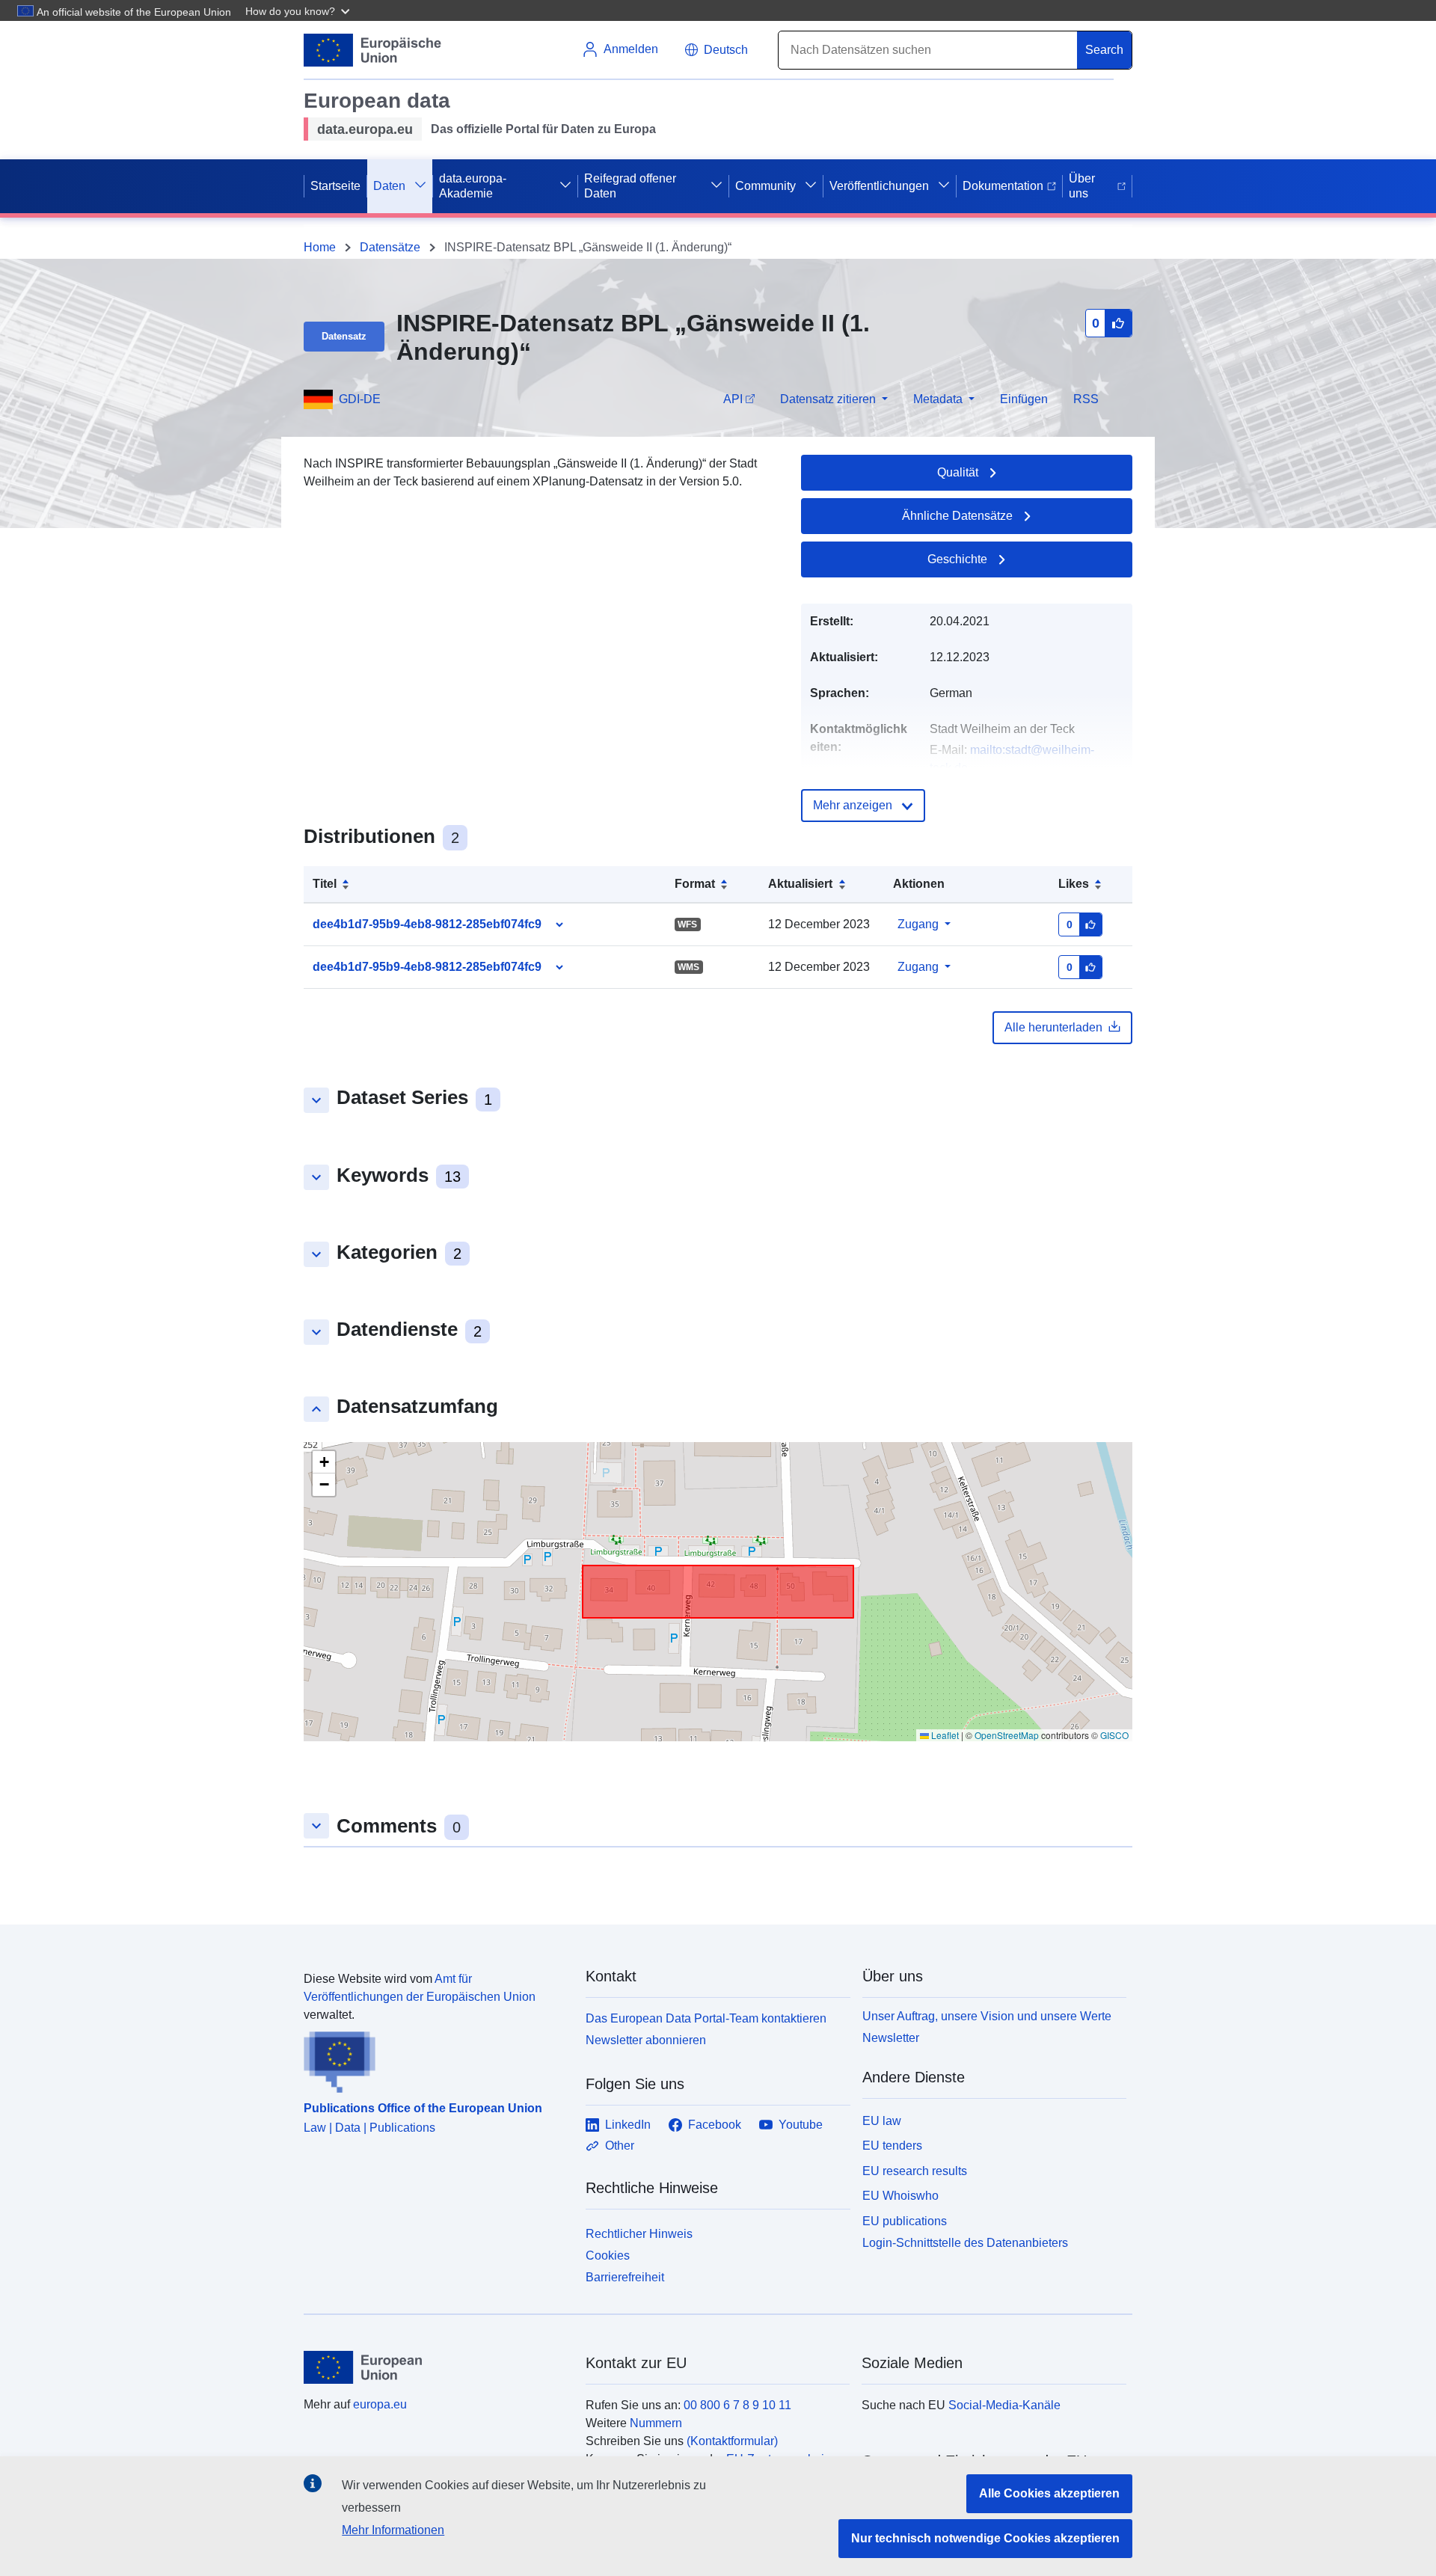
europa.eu (380, 2404)
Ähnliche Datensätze (957, 516)
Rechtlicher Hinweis (639, 2234)
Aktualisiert (800, 884)
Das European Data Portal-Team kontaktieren (706, 2018)
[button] (299, 10)
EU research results (915, 2171)
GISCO (1114, 1735)
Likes (1074, 884)
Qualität (958, 472)
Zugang (918, 924)
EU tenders (892, 2146)
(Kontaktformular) (732, 2441)
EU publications (905, 2221)
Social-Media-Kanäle (1004, 2405)
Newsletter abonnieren (646, 2040)
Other (620, 2146)
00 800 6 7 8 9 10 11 (737, 2405)
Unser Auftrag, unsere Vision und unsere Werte (987, 2016)
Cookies (608, 2255)
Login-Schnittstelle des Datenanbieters (965, 2243)
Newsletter (891, 2038)
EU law (882, 2121)
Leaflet (944, 1735)
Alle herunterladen (1053, 1027)
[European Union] (436, 2367)
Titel (325, 884)
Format (695, 884)
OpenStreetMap (1007, 1735)
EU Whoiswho (900, 2196)
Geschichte (957, 559)
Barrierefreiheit (625, 2277)
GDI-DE (360, 399)
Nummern (656, 2423)
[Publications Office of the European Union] (436, 2058)
